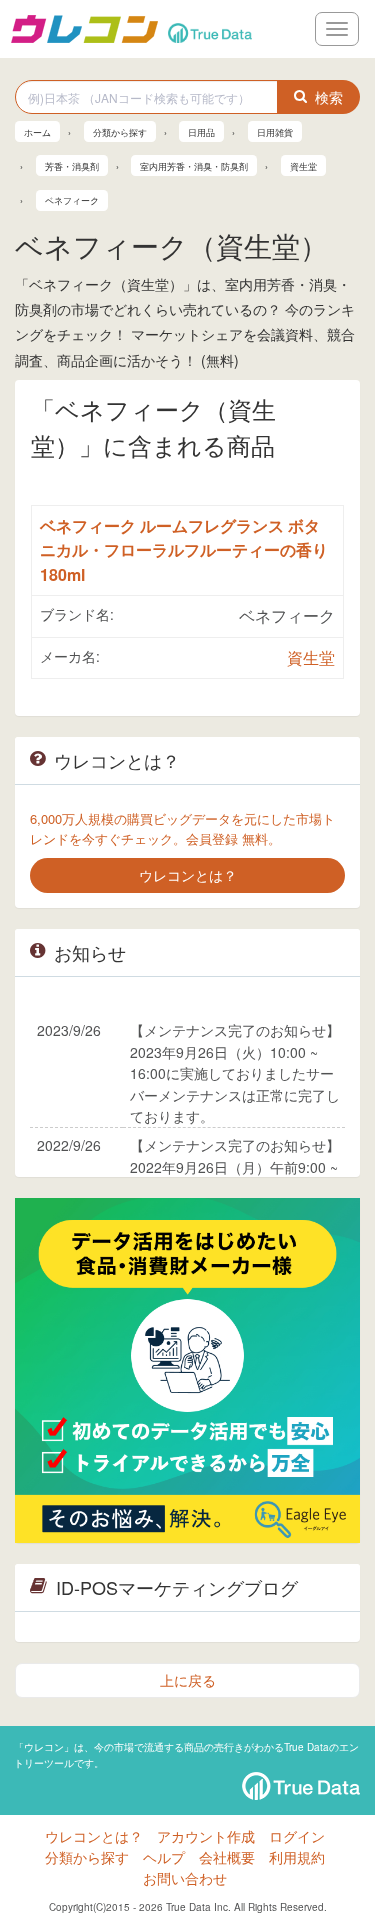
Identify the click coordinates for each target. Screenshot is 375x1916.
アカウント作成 (206, 1836)
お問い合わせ (185, 1878)
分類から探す (87, 1857)
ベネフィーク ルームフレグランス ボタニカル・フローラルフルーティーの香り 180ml (184, 550)
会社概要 (227, 1857)
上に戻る (188, 1680)
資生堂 (311, 657)
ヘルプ (164, 1857)
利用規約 (297, 1857)
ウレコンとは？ (94, 1836)
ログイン (297, 1836)
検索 (329, 97)
